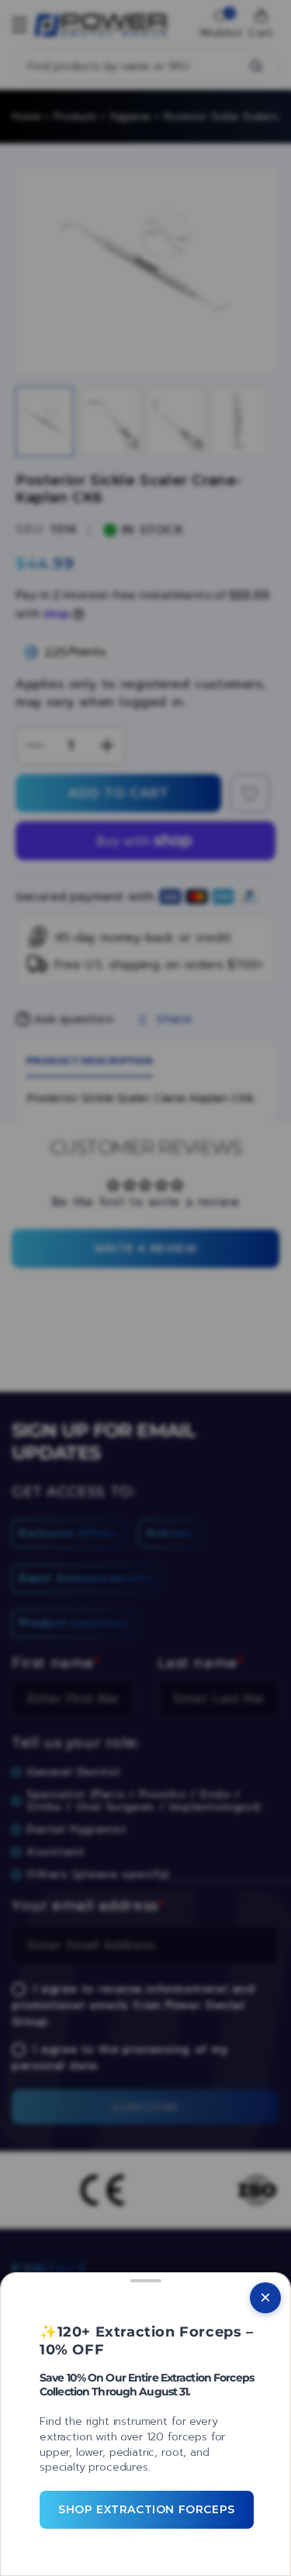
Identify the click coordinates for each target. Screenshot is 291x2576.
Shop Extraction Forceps (147, 2509)
